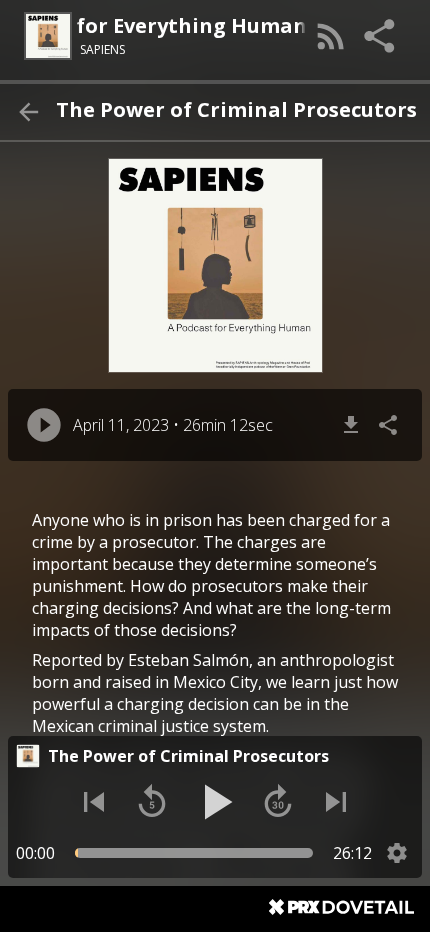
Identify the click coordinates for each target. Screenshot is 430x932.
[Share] (381, 36)
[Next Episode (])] (336, 802)
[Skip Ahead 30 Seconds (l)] (278, 802)
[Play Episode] (44, 425)
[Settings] (397, 853)
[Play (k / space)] (215, 802)
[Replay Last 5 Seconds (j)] (152, 802)
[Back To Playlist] (28, 112)
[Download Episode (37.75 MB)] (351, 425)
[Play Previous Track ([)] (94, 802)
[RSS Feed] (331, 36)
